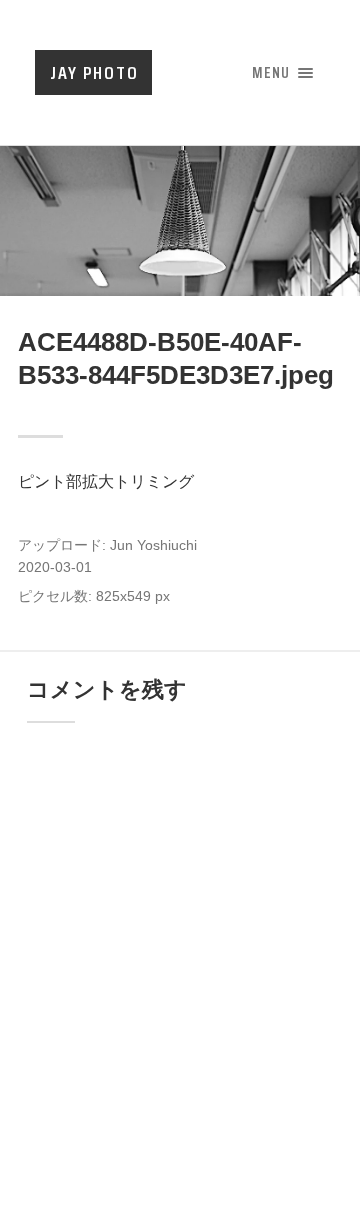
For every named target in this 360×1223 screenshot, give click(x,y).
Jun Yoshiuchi (153, 545)
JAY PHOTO (94, 73)
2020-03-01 (55, 567)
